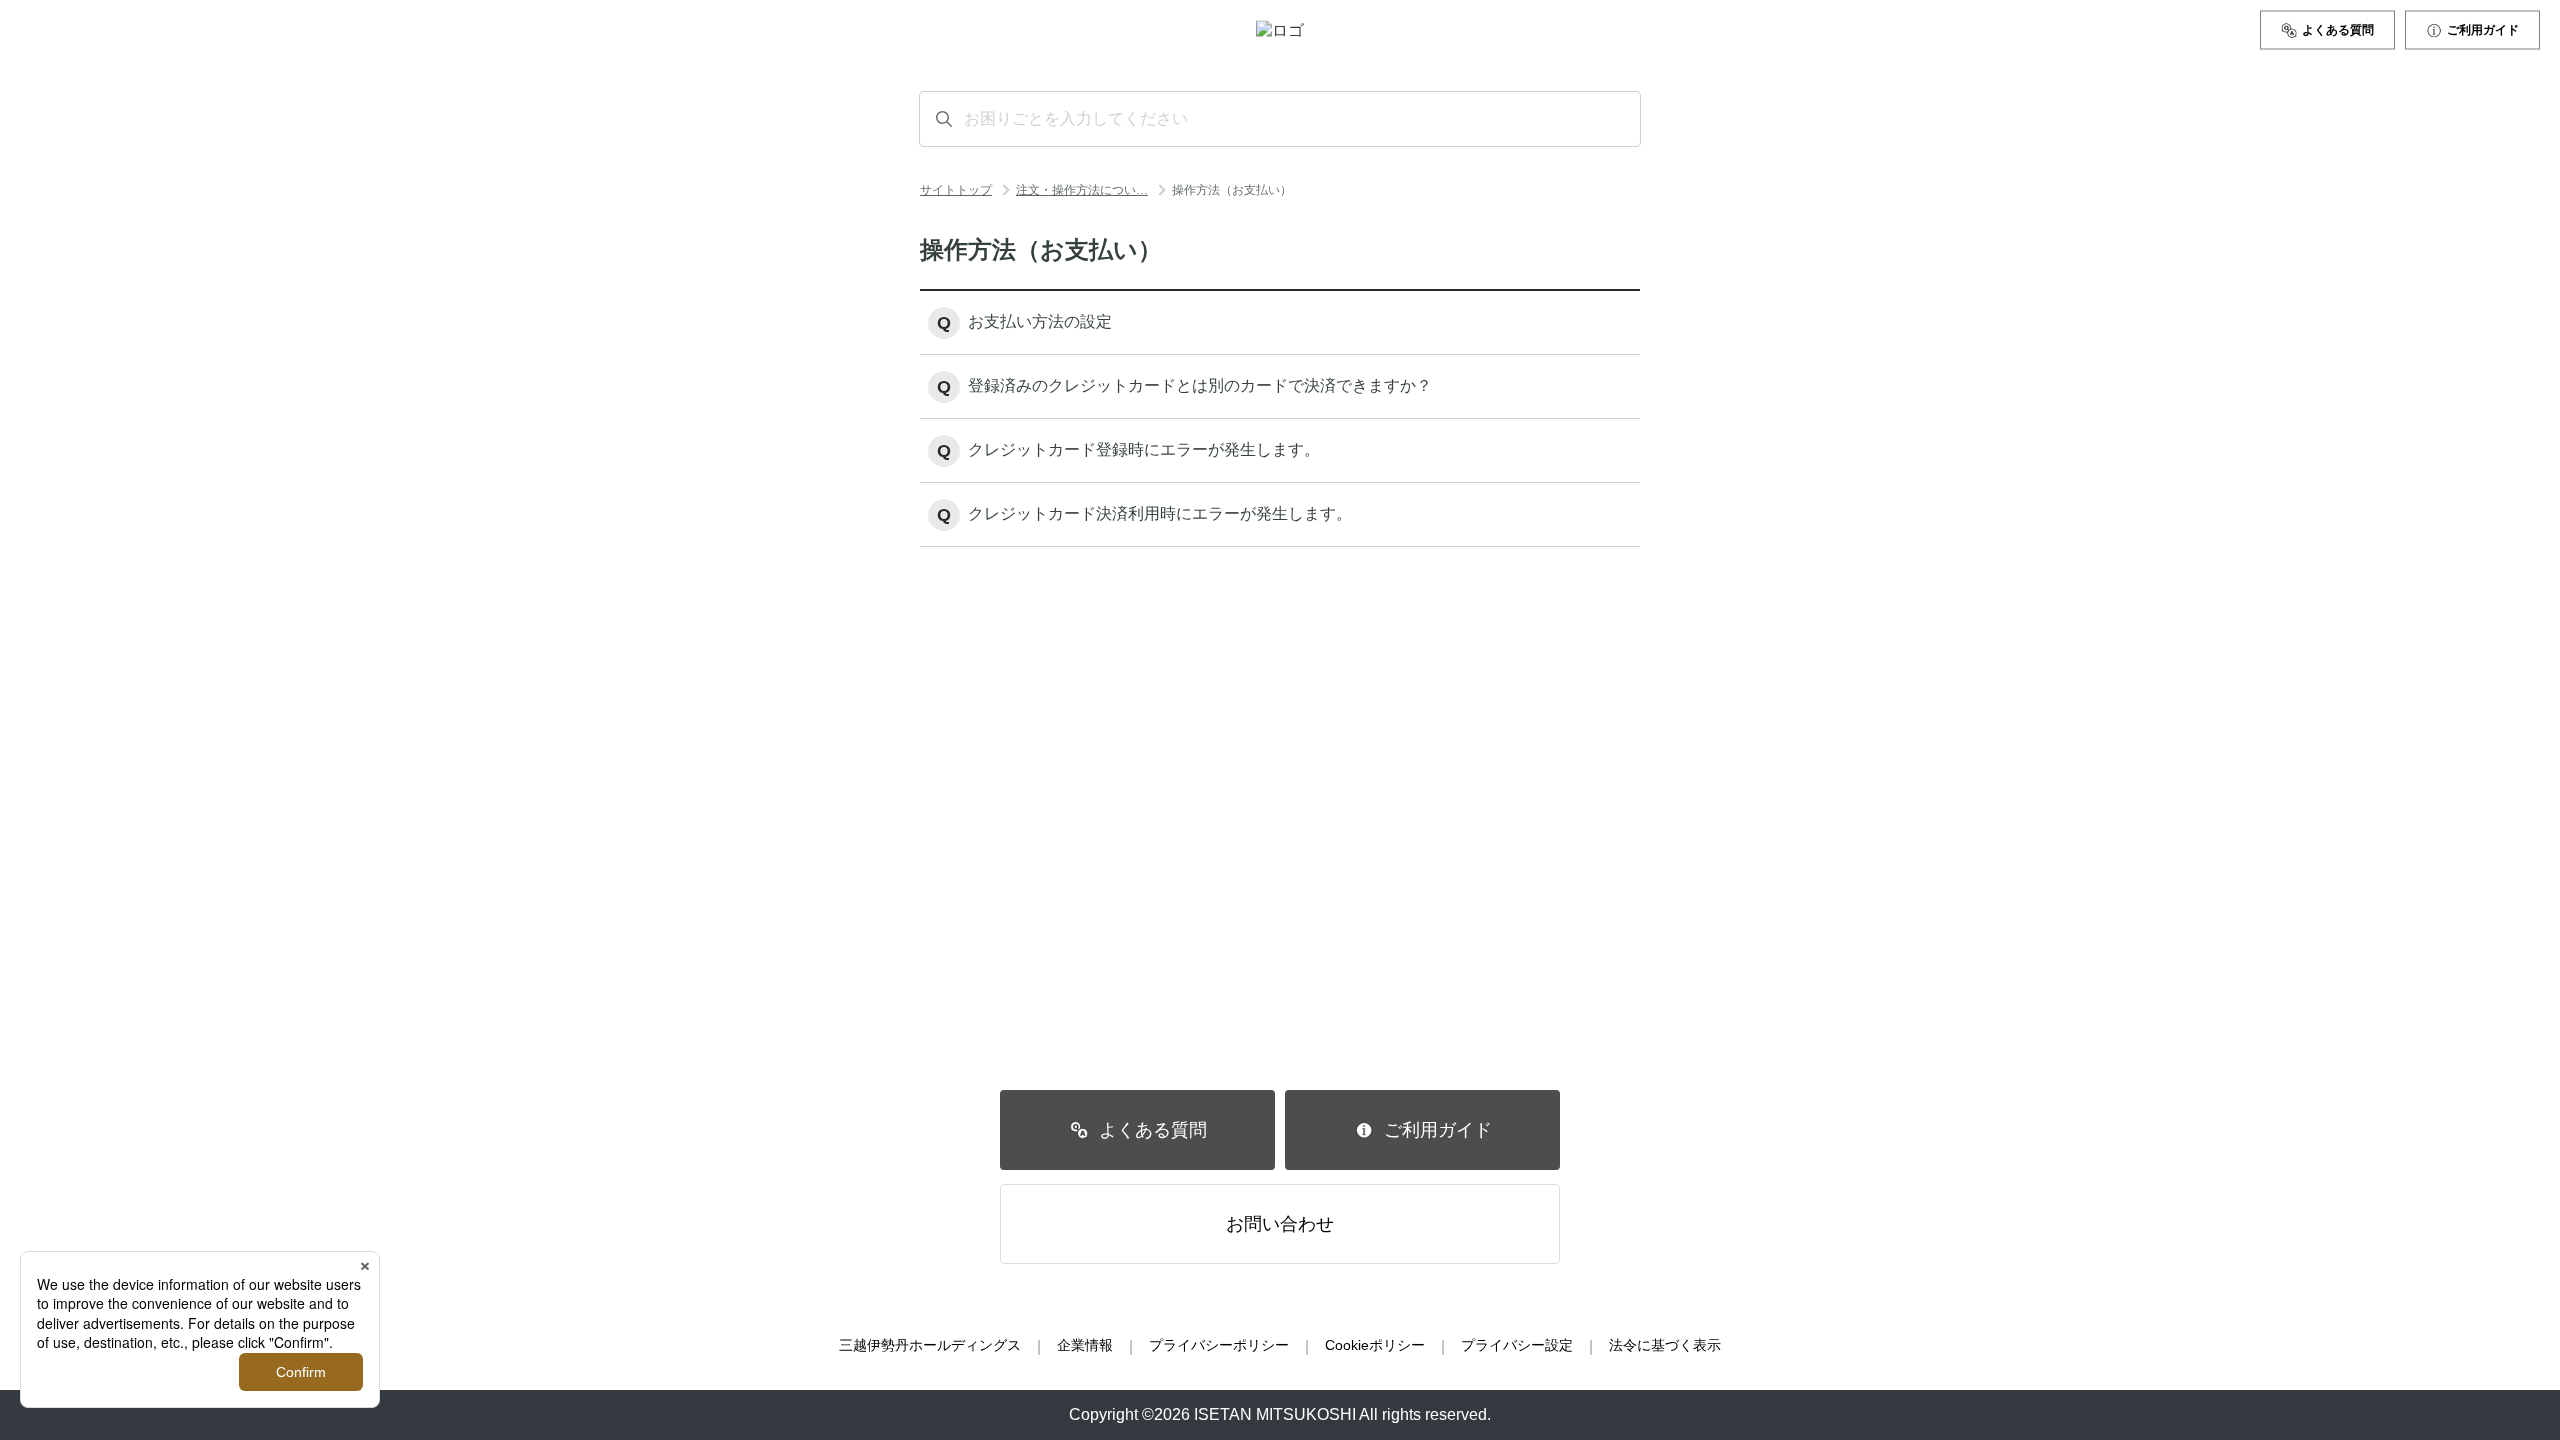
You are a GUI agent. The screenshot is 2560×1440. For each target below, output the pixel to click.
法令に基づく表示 (1665, 1345)
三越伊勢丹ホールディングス (930, 1345)
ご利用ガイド (2483, 30)
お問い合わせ (1280, 1224)
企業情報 (1085, 1345)
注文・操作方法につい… (1082, 190)
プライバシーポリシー (1219, 1345)
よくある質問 (2338, 30)
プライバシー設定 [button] (1517, 1345)
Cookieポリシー (1375, 1345)
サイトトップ (956, 190)
